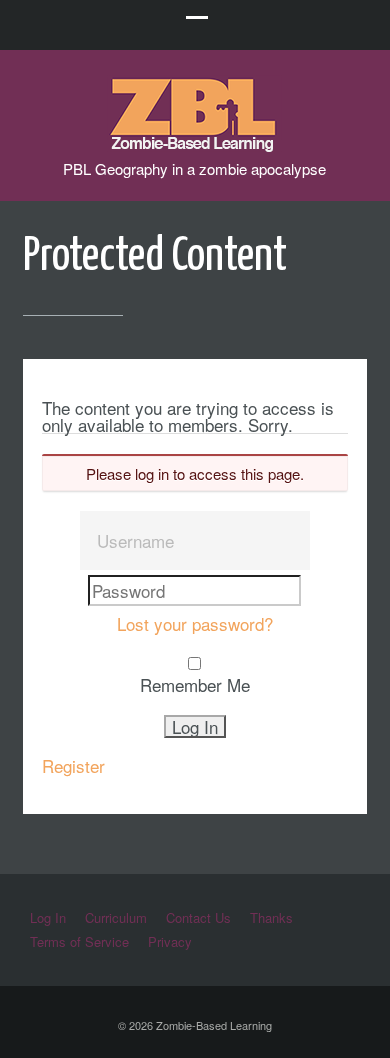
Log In (48, 917)
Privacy (170, 941)
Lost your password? (195, 623)
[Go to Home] (194, 142)
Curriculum (116, 917)
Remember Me (195, 684)
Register (73, 765)
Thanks (271, 917)
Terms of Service (79, 941)
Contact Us (198, 917)
